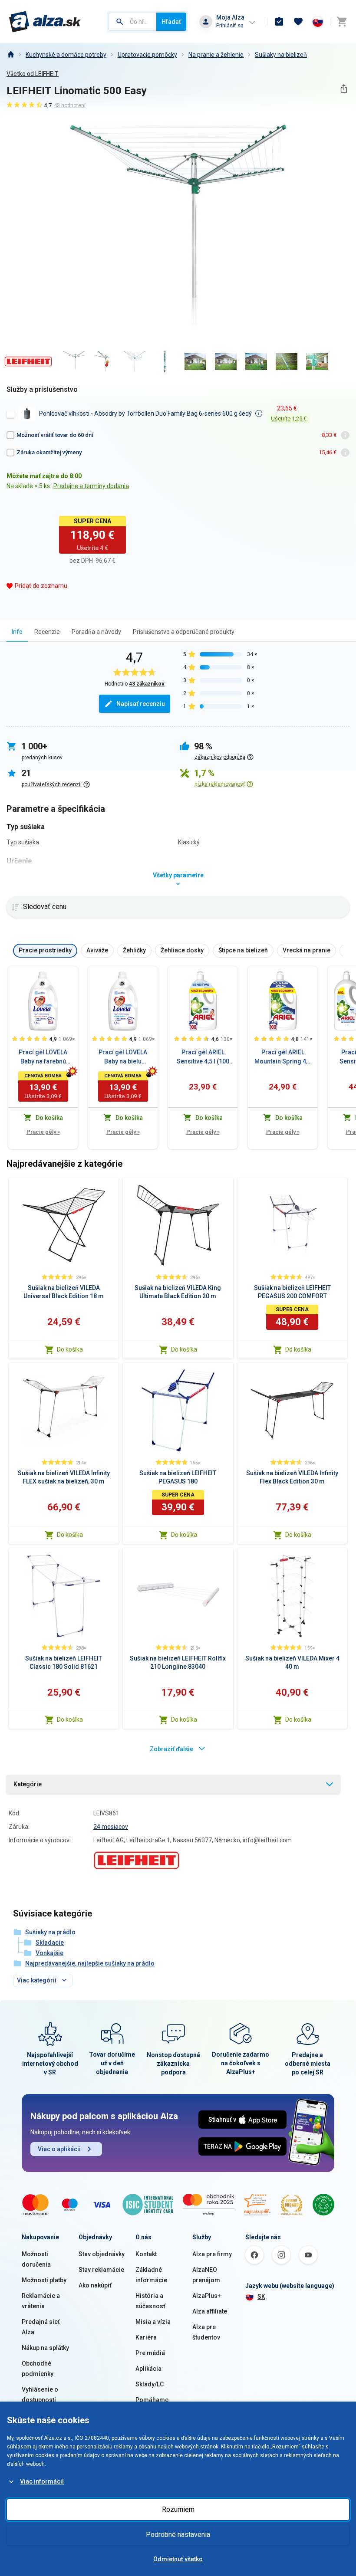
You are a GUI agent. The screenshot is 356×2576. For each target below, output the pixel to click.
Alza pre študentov (206, 2332)
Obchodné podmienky (38, 2369)
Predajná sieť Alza (41, 2327)
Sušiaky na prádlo (50, 1932)
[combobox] (132, 22)
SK (261, 2297)
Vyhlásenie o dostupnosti (40, 2395)
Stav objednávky (102, 2254)
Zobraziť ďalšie (171, 1749)
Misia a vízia (153, 2322)
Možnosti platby (44, 2280)
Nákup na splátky (45, 2348)
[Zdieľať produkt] (344, 89)
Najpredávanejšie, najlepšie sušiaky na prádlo (90, 1963)
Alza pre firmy (212, 2254)
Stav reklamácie (101, 2270)
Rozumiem (178, 2509)
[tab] (17, 632)
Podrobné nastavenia (178, 2535)
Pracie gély (43, 1132)
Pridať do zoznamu (41, 586)
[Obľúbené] (298, 22)
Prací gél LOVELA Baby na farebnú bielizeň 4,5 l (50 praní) (43, 1057)
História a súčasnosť (150, 2301)
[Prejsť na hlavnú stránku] (45, 22)
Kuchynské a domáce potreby (66, 55)
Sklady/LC (150, 2384)
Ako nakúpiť (95, 2285)
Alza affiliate (210, 2311)
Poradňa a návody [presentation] (96, 632)
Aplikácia (148, 2369)
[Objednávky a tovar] (279, 22)
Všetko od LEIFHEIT (33, 74)
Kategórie (28, 1784)
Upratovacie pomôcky (147, 55)
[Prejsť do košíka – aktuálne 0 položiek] (342, 22)
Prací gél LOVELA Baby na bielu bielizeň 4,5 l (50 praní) (123, 1057)
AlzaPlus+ (207, 2296)
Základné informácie (151, 2275)
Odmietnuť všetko (178, 2559)
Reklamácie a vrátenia (41, 2301)
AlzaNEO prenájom (206, 2275)
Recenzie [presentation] (47, 632)
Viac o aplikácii (59, 2149)
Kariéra (146, 2337)
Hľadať (171, 22)
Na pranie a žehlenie (216, 55)
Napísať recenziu (141, 704)
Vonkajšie (49, 1953)
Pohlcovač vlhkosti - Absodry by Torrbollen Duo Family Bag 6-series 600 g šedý (145, 413)
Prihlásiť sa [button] (230, 25)
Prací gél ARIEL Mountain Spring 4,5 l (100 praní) (283, 1057)
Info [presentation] (17, 632)
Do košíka (70, 1349)
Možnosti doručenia (36, 2259)
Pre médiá (150, 2353)
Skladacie (50, 1943)
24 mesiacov (111, 1827)
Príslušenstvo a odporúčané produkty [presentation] (184, 632)
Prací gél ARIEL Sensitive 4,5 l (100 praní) (203, 1057)
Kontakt (146, 2254)
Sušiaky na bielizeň (281, 55)
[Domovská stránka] (10, 55)
